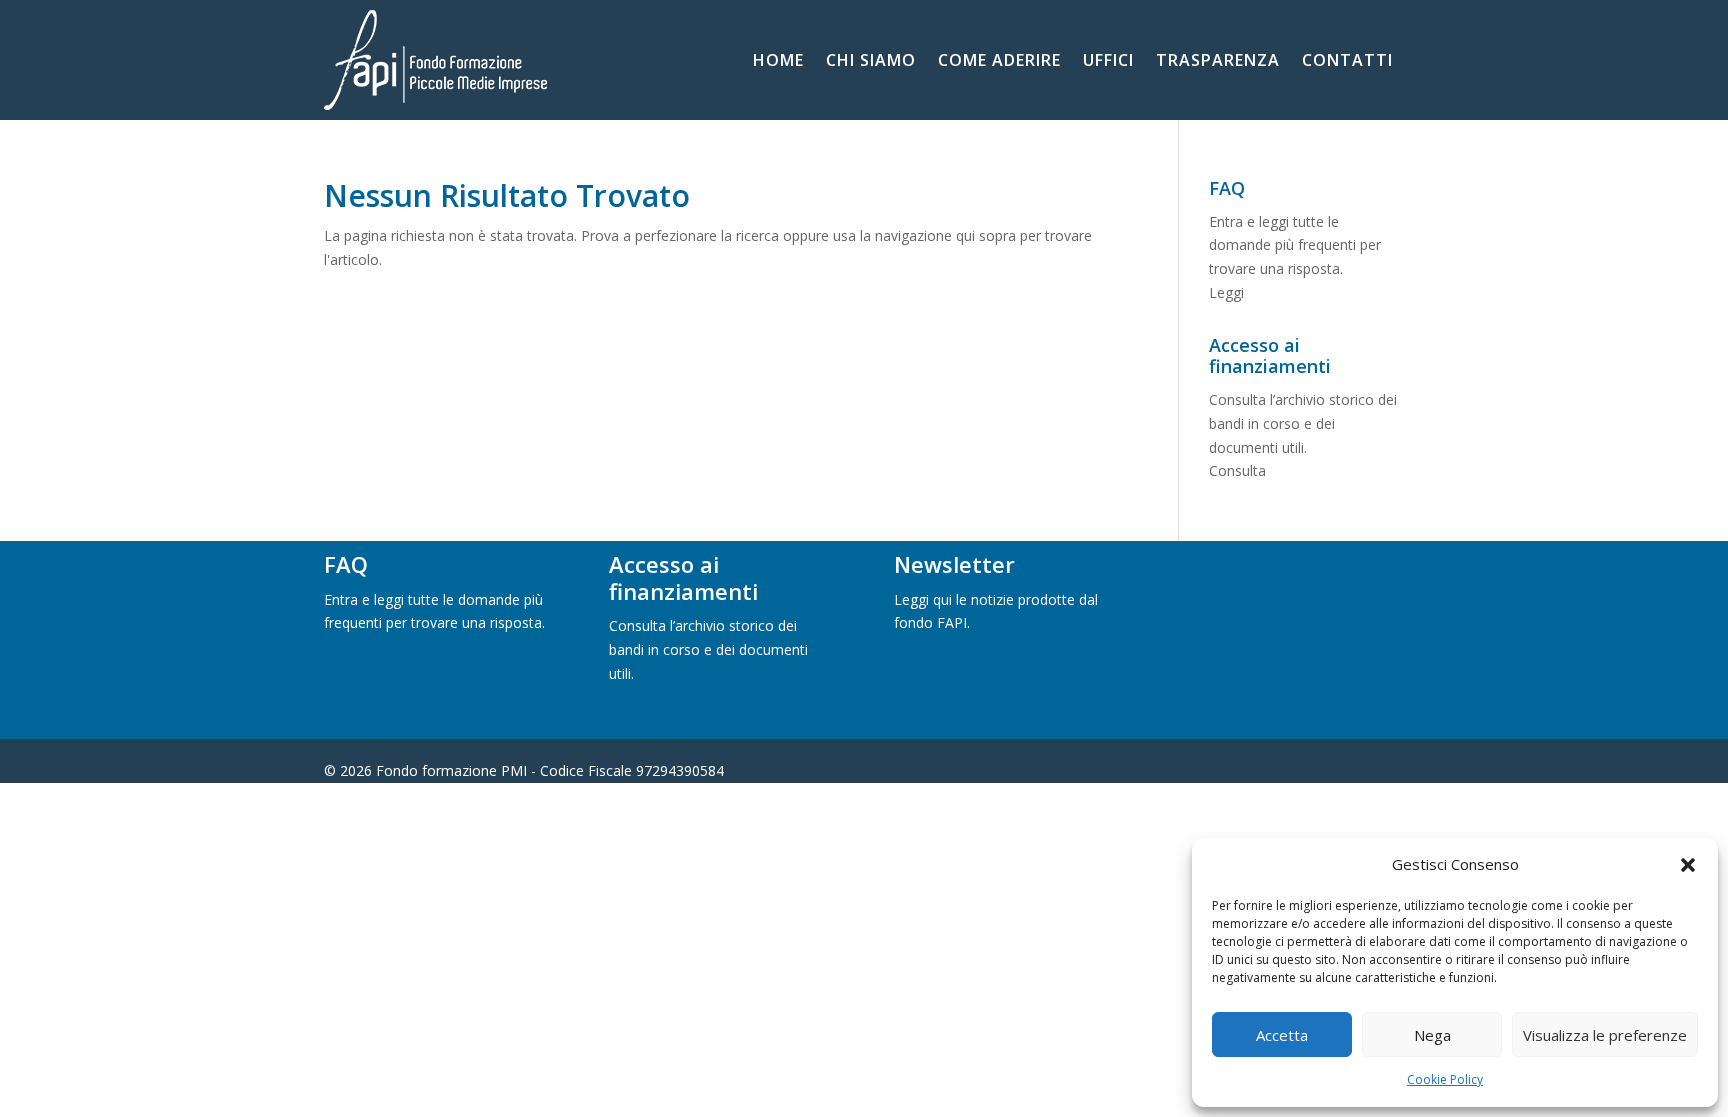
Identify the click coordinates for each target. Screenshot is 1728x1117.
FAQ (346, 564)
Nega (1432, 1035)
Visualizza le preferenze (1605, 1035)
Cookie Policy (1445, 1079)
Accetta (1282, 1035)
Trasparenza (1218, 62)
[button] (1688, 865)
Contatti (1347, 62)
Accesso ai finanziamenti (683, 577)
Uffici (1108, 62)
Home (778, 62)
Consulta (1237, 470)
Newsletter (954, 564)
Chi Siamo (871, 62)
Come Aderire (999, 62)
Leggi (1226, 292)
